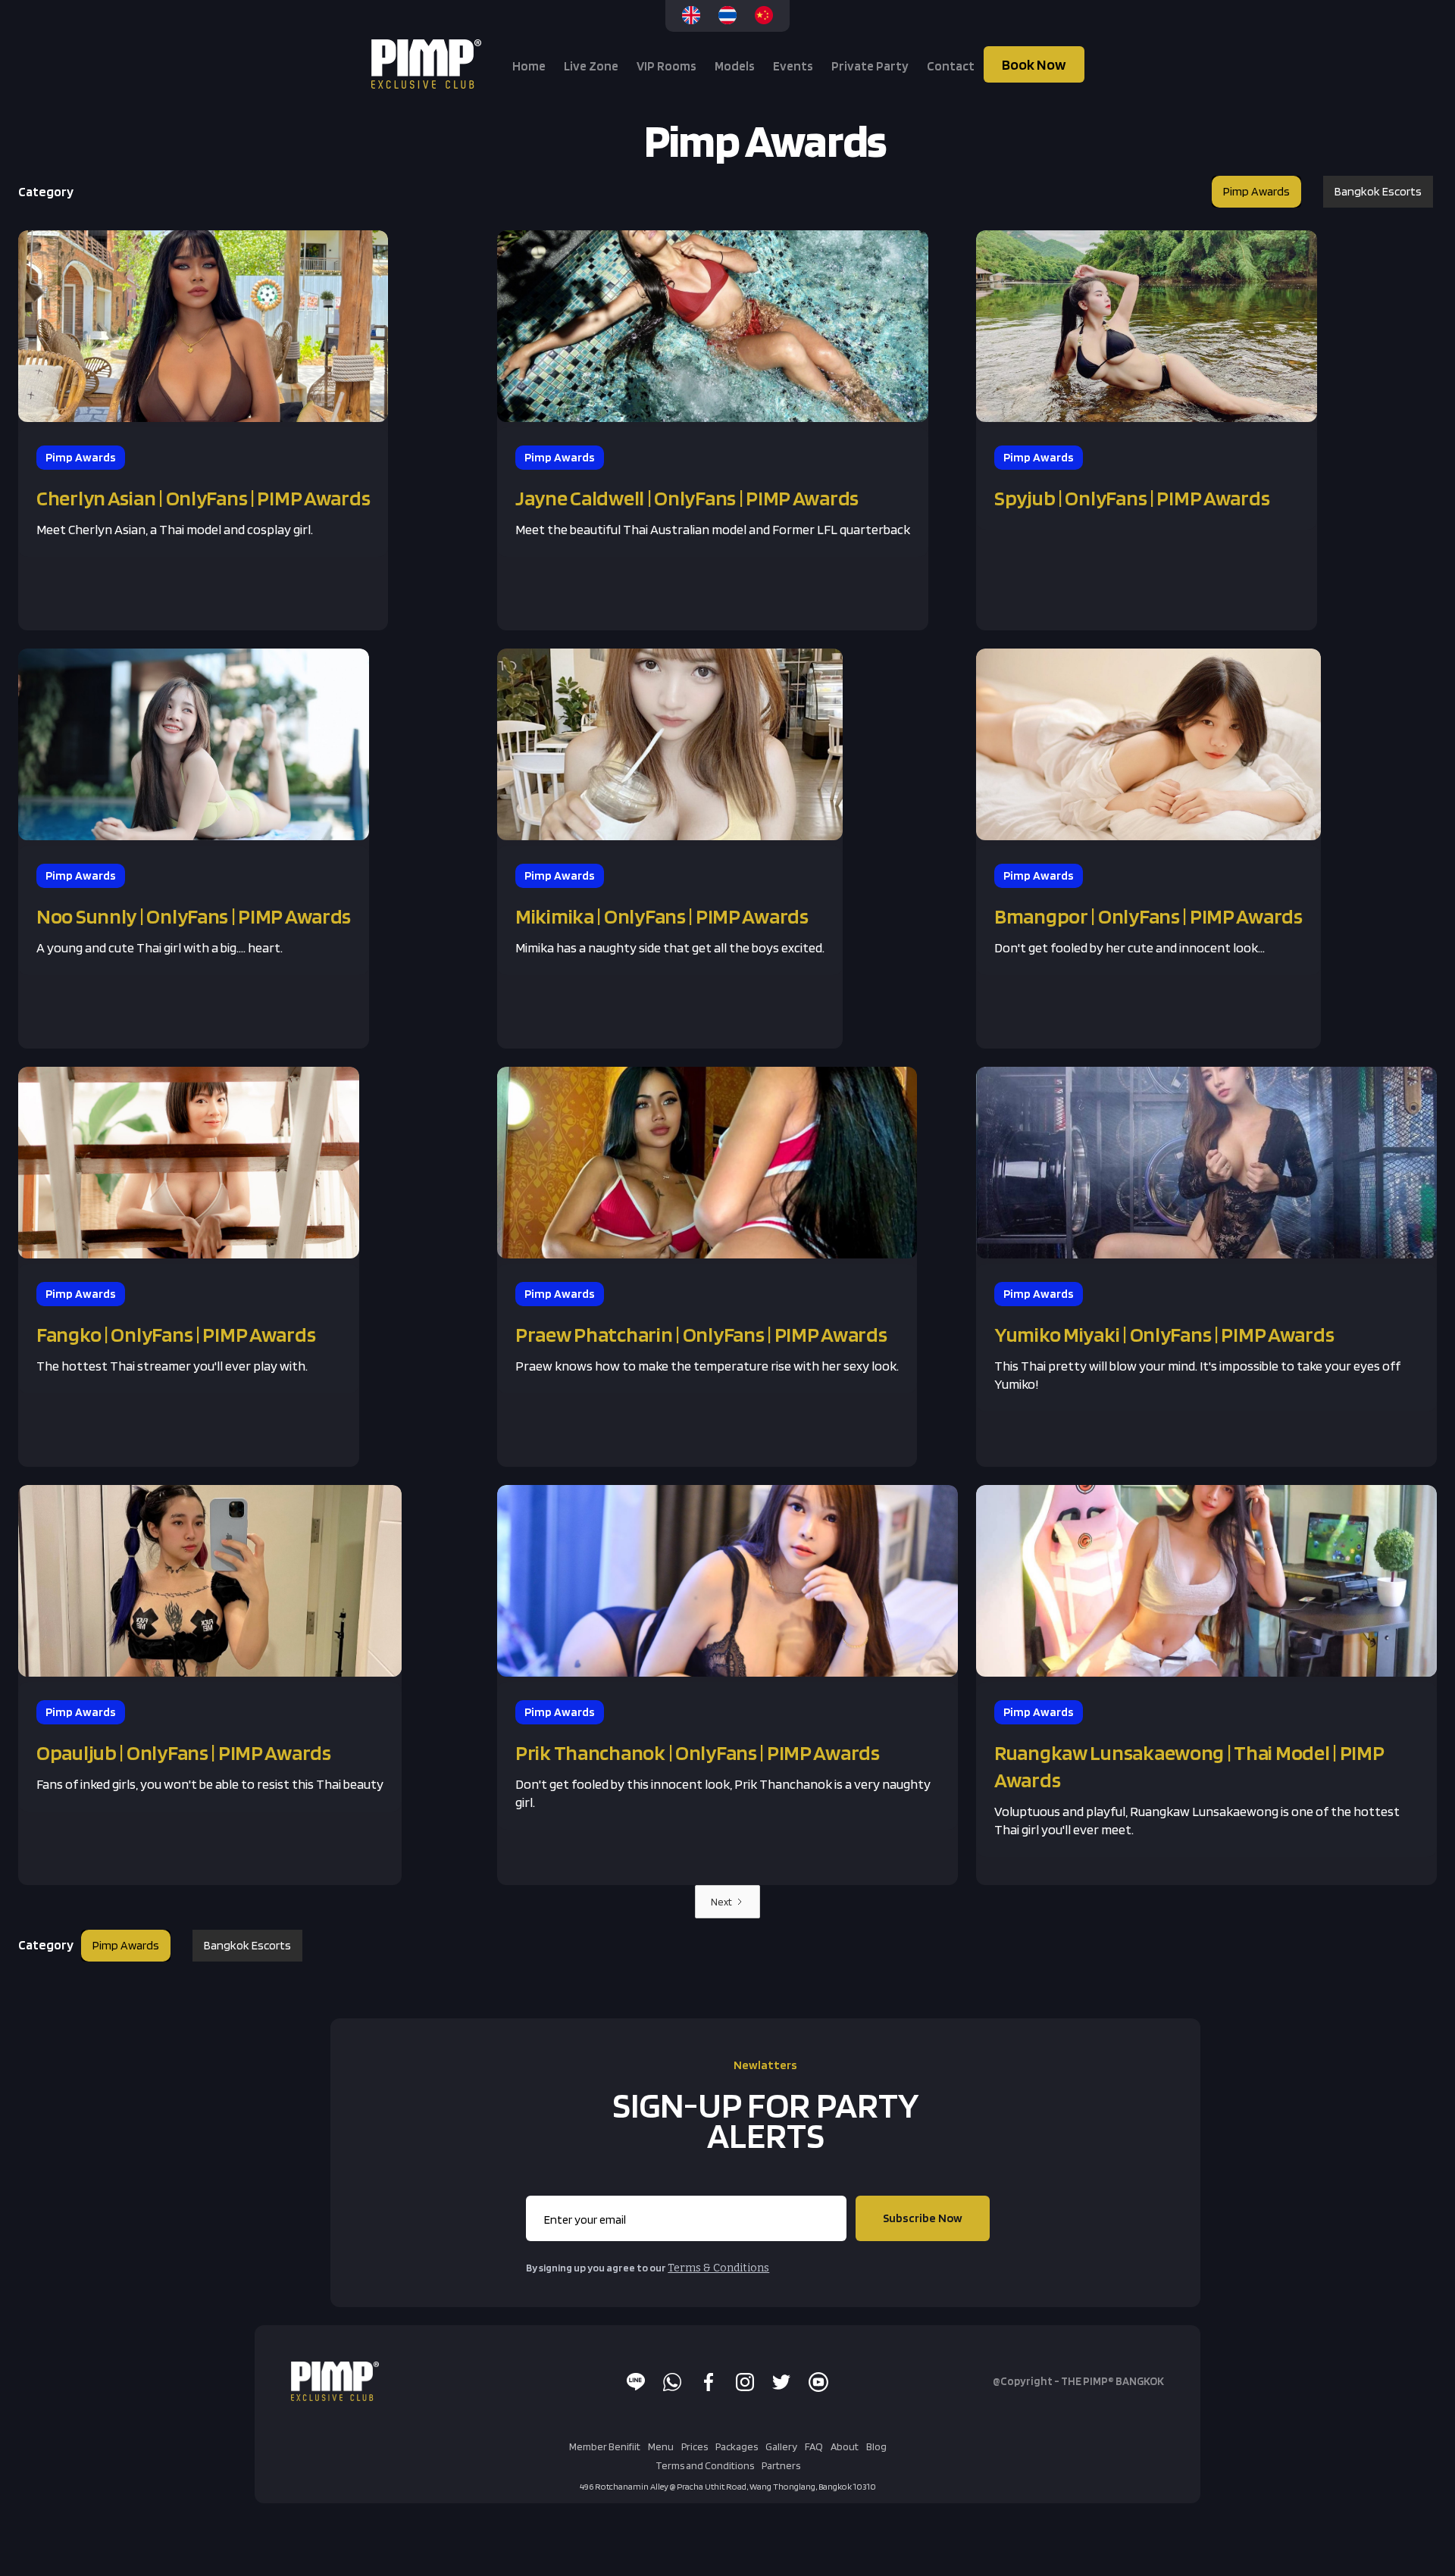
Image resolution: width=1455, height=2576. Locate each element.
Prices (695, 2446)
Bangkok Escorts (1378, 191)
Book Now (1034, 64)
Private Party (870, 66)
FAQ (814, 2446)
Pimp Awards (1256, 191)
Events (793, 66)
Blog (876, 2446)
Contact (951, 66)
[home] (428, 64)
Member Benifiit (605, 2446)
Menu (661, 2446)
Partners (781, 2465)
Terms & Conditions (718, 2268)
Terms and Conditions (705, 2465)
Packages (737, 2446)
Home (529, 66)
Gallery (781, 2446)
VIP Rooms (666, 66)
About (845, 2446)
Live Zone (591, 66)
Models (735, 66)
